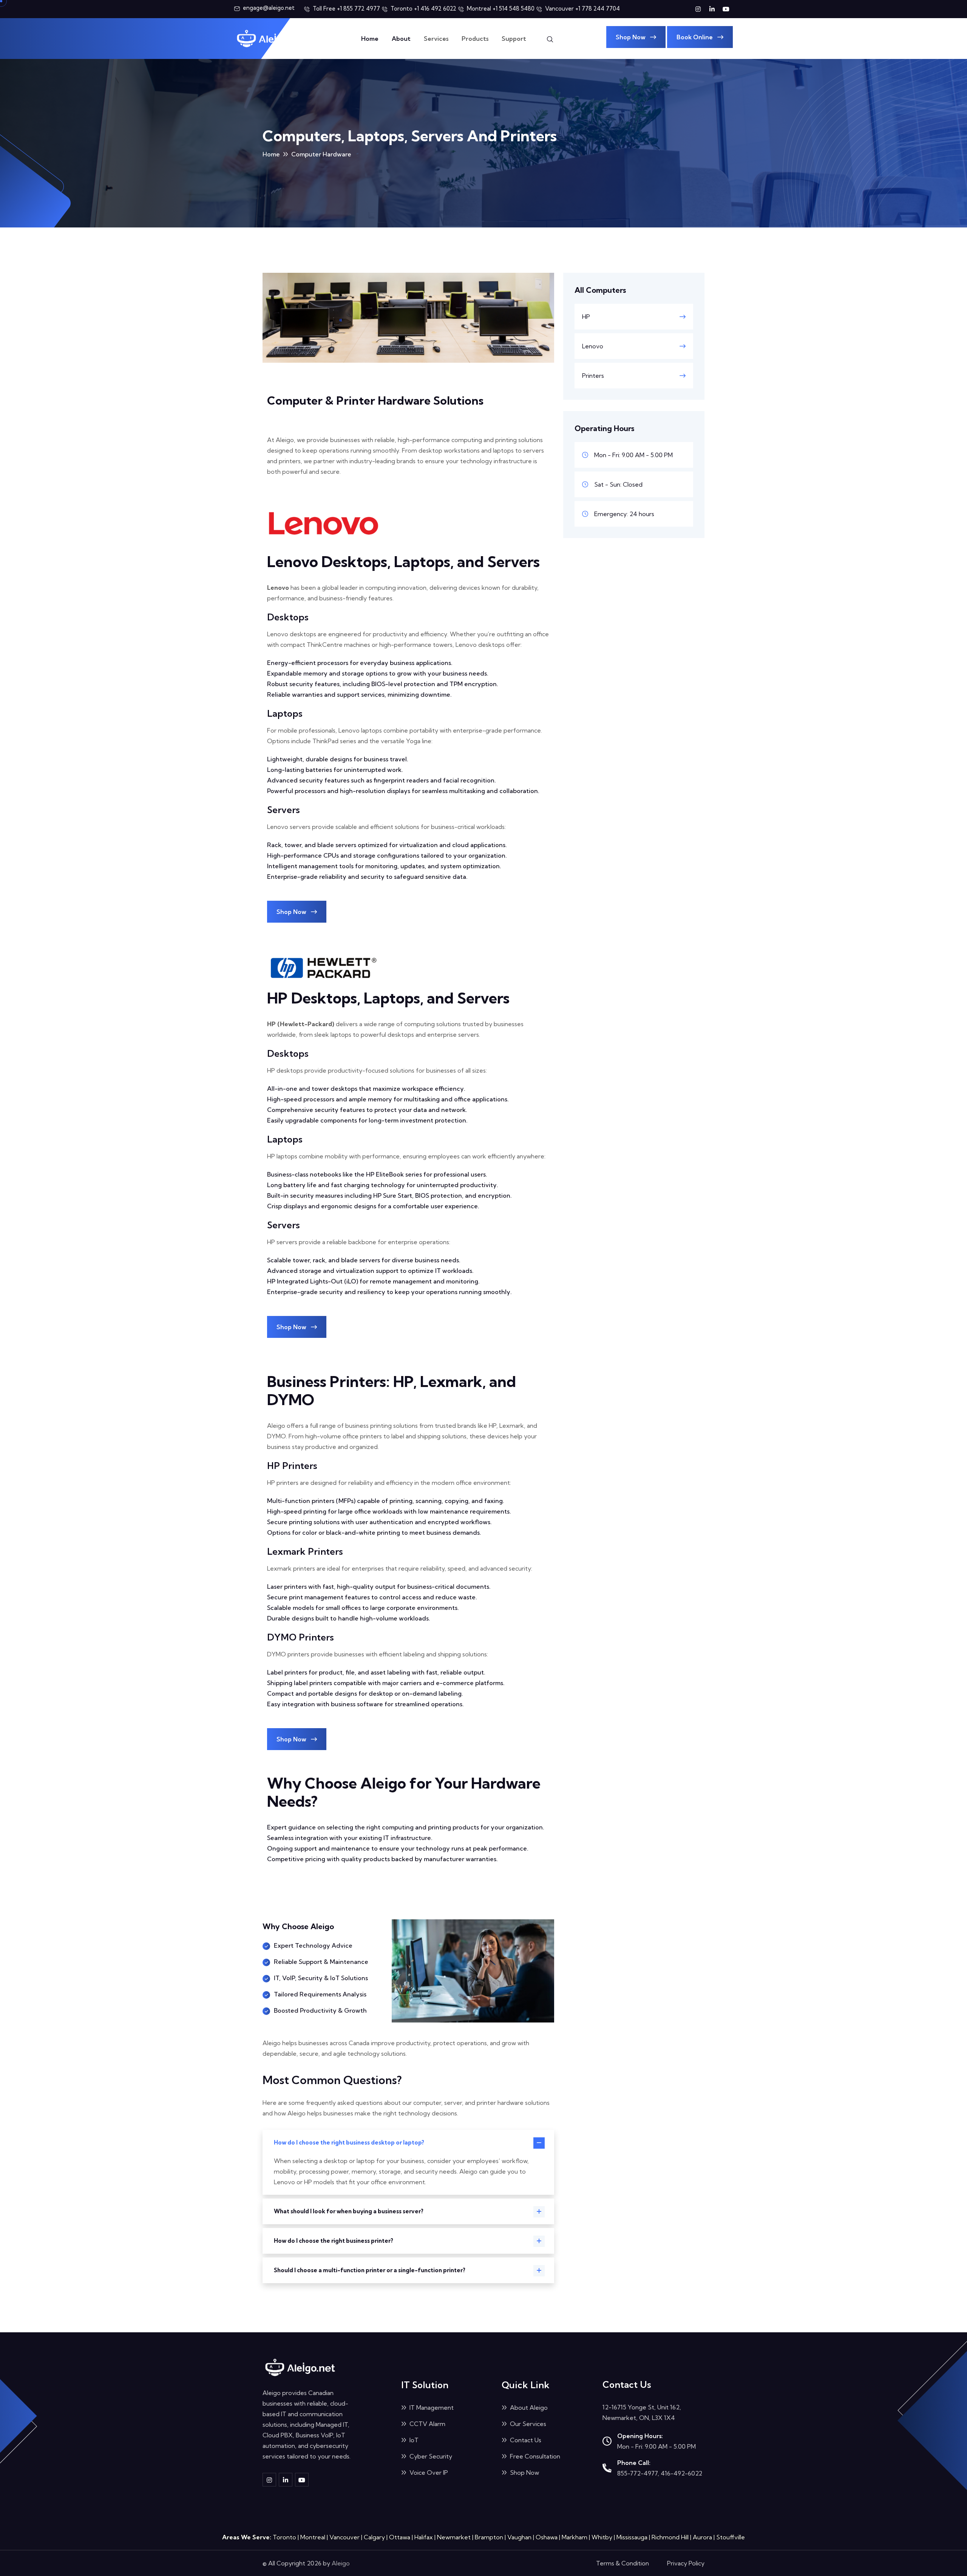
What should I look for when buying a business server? (349, 2211)
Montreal (313, 2537)
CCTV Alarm (427, 2424)
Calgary (374, 2537)
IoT (413, 2440)
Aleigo (341, 2563)
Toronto (284, 2537)
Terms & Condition (623, 2563)
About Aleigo (528, 2407)
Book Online (695, 37)
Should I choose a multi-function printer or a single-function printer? (370, 2270)
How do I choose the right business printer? (334, 2241)
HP (586, 317)
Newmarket (454, 2537)
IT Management (431, 2407)
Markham (575, 2537)
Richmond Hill (670, 2537)
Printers (593, 376)
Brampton (489, 2537)
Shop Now (631, 37)
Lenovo (593, 346)
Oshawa (547, 2537)
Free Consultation (534, 2456)
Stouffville (731, 2537)
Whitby (602, 2537)
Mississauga (632, 2537)
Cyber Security (430, 2456)
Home (370, 39)
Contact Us (525, 2440)
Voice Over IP (428, 2472)
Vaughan (519, 2537)
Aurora (702, 2537)
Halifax (424, 2537)
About (401, 39)
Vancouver (344, 2537)
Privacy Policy (686, 2563)
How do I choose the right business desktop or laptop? (349, 2142)
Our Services (527, 2424)
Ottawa (400, 2537)
